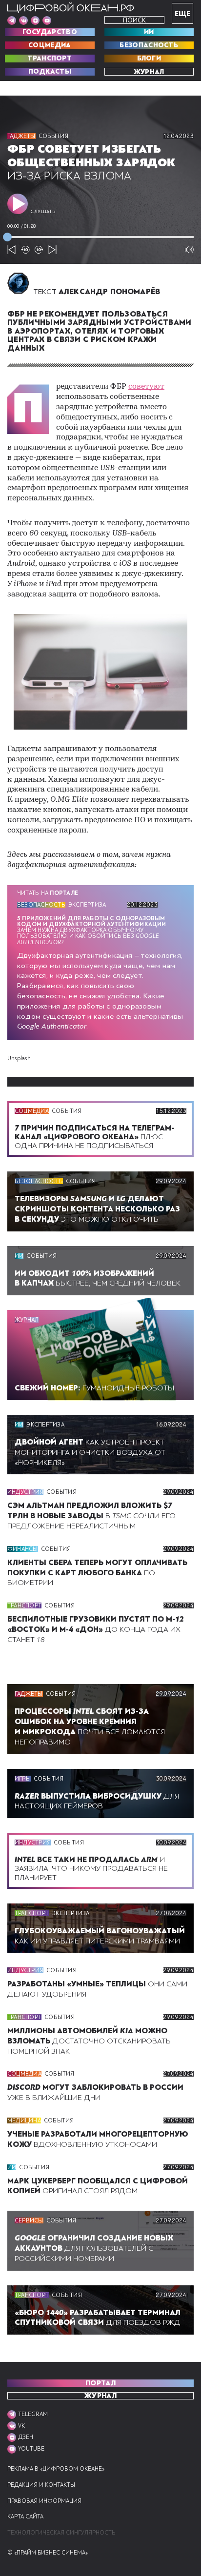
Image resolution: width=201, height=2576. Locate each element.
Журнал (149, 72)
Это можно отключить (97, 1209)
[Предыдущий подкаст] (12, 250)
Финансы (23, 1549)
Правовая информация (44, 2501)
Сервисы (29, 2220)
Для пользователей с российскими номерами (94, 2248)
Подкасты (50, 72)
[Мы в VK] (23, 20)
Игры (23, 1779)
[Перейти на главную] (71, 8)
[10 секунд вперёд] (39, 250)
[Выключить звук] (189, 250)
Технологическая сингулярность (61, 2533)
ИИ (149, 32)
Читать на (48, 893)
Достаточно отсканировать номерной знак (89, 2041)
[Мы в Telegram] (12, 20)
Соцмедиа (50, 45)
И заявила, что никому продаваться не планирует (91, 1868)
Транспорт (50, 59)
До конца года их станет (96, 1629)
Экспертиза (87, 905)
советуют (146, 387)
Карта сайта (25, 2517)
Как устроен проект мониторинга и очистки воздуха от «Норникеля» (90, 1452)
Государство (50, 32)
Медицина (24, 2120)
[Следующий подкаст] (53, 250)
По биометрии (97, 1573)
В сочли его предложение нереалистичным (91, 1516)
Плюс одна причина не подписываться (94, 1137)
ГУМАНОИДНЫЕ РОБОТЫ (94, 1388)
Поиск (134, 20)
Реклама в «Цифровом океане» (56, 2469)
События (54, 136)
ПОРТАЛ (100, 2383)
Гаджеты (21, 136)
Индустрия (25, 1492)
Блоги (149, 59)
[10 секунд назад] (25, 250)
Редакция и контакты (41, 2485)
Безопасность (149, 45)
